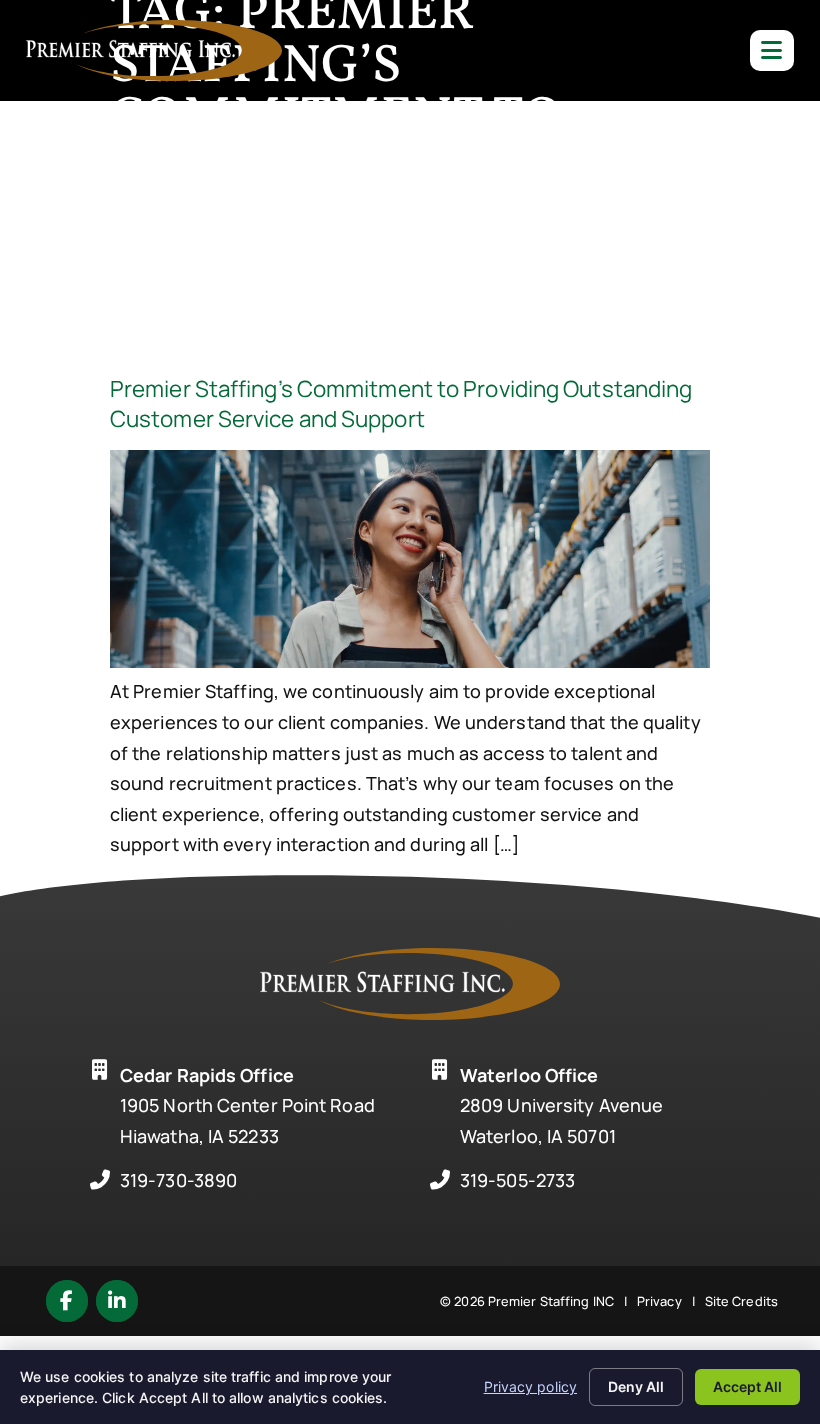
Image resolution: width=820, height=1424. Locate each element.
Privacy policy (530, 1386)
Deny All (636, 1386)
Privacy (659, 1301)
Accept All (747, 1386)
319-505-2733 (517, 1180)
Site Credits (741, 1301)
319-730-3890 (178, 1180)
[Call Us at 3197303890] (100, 1180)
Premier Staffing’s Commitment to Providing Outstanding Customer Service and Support (401, 403)
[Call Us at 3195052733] (440, 1180)
